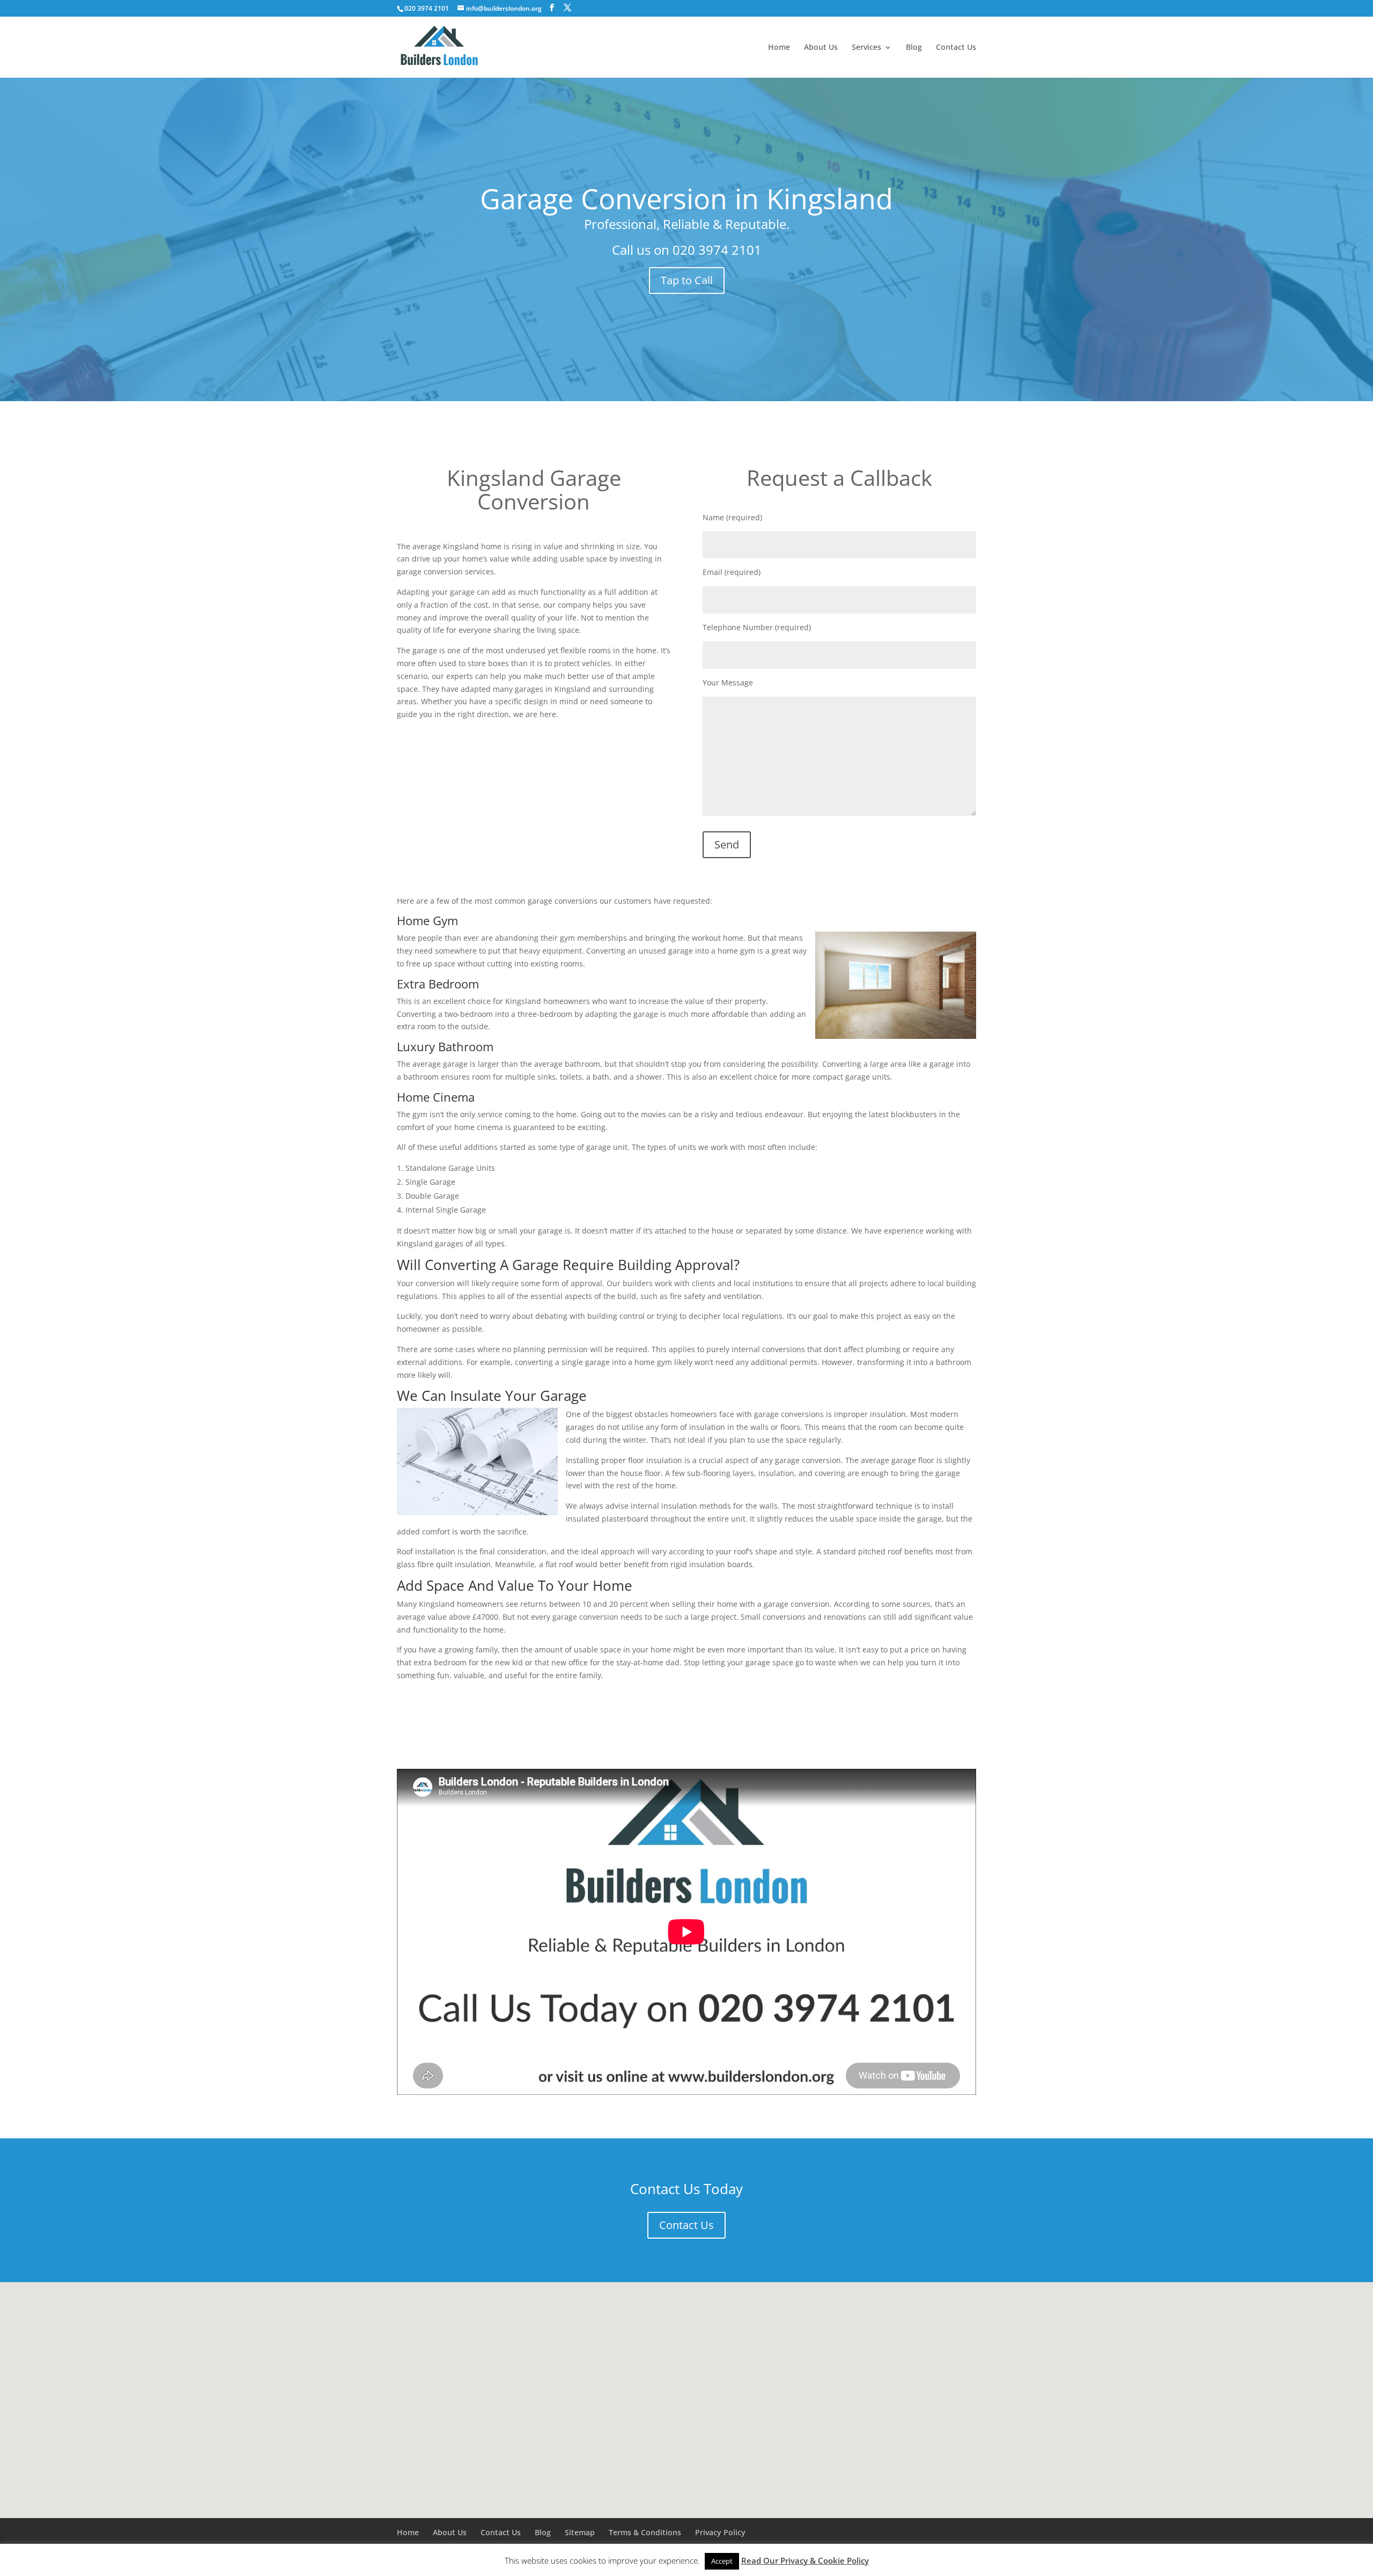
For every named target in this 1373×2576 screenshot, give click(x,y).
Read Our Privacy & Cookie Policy (805, 2560)
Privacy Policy (720, 2532)
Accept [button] (722, 2561)
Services (866, 48)
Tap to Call (687, 280)
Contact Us (956, 48)
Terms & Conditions (645, 2532)
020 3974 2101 (717, 250)
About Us (821, 48)
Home (779, 48)
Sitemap (580, 2532)
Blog (914, 48)
